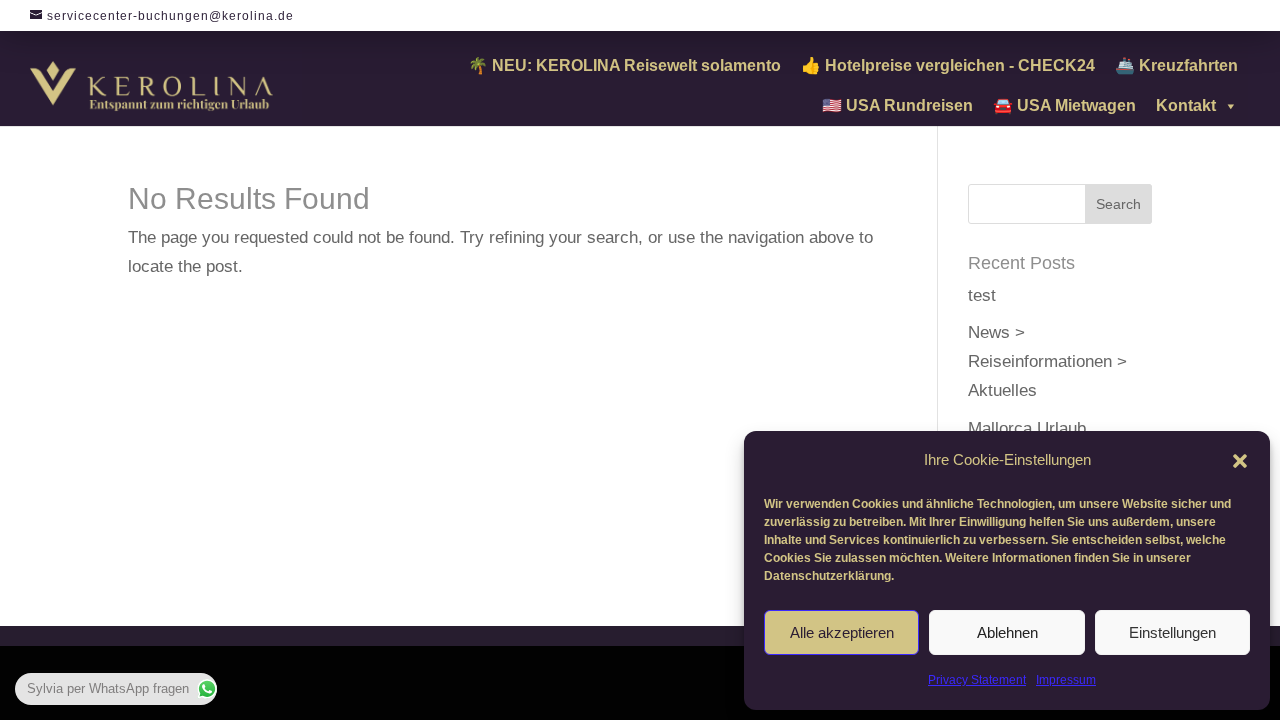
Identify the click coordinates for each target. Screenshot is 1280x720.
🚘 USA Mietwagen (1064, 105)
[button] (1240, 461)
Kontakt (1186, 105)
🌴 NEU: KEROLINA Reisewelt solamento (624, 65)
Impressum (1066, 680)
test (982, 295)
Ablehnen (1007, 632)
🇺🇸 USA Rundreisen (897, 105)
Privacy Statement (977, 680)
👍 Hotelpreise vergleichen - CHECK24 (948, 65)
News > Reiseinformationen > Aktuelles (1047, 361)
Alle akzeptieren (842, 632)
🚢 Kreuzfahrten (1176, 65)
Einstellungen (1172, 632)
